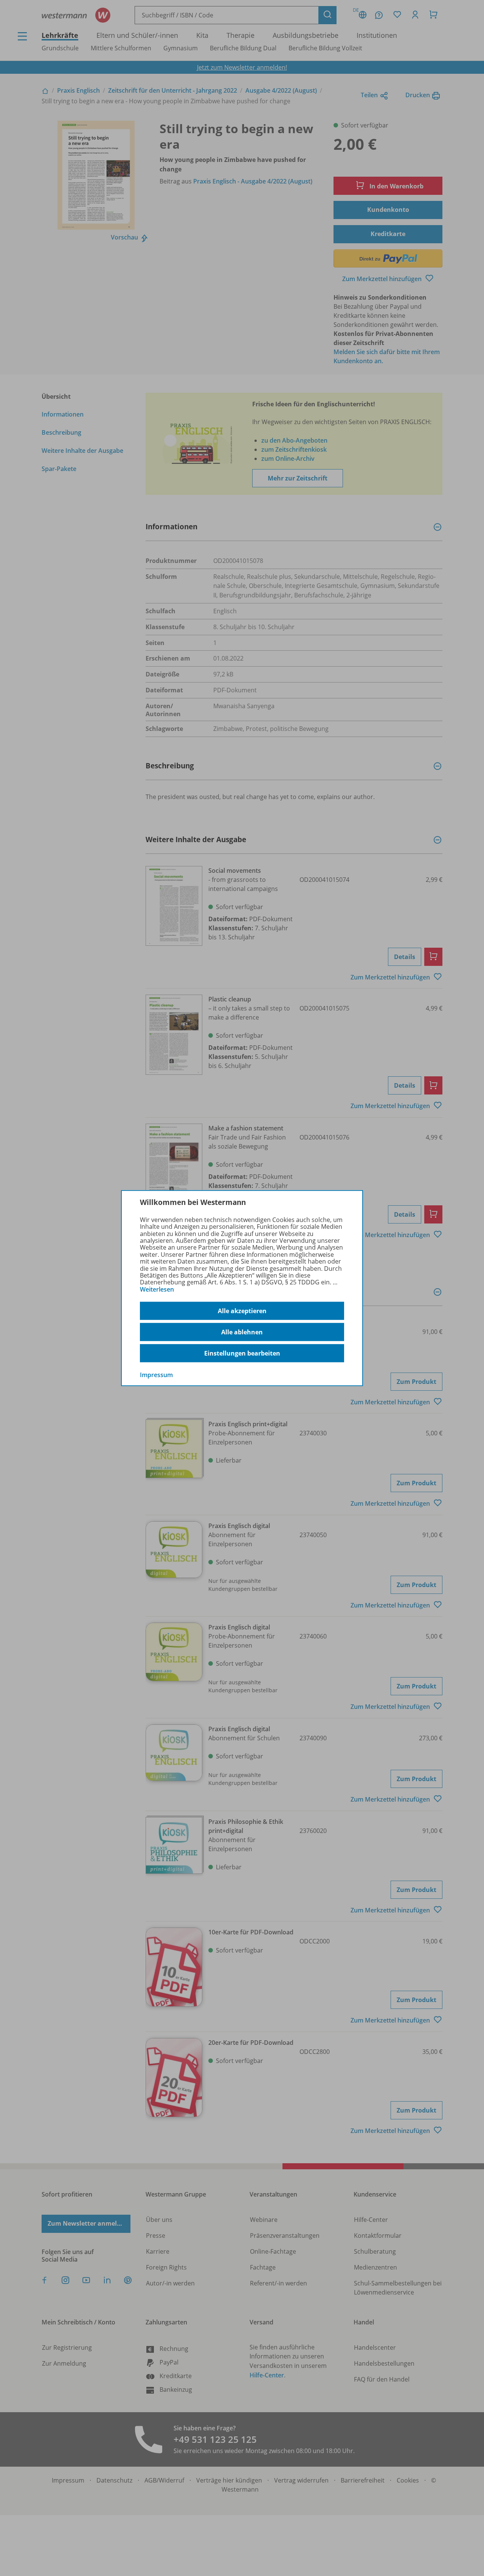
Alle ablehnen (242, 1332)
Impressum (156, 1375)
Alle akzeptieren (242, 1311)
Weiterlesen (157, 1289)
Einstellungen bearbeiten (242, 1353)
